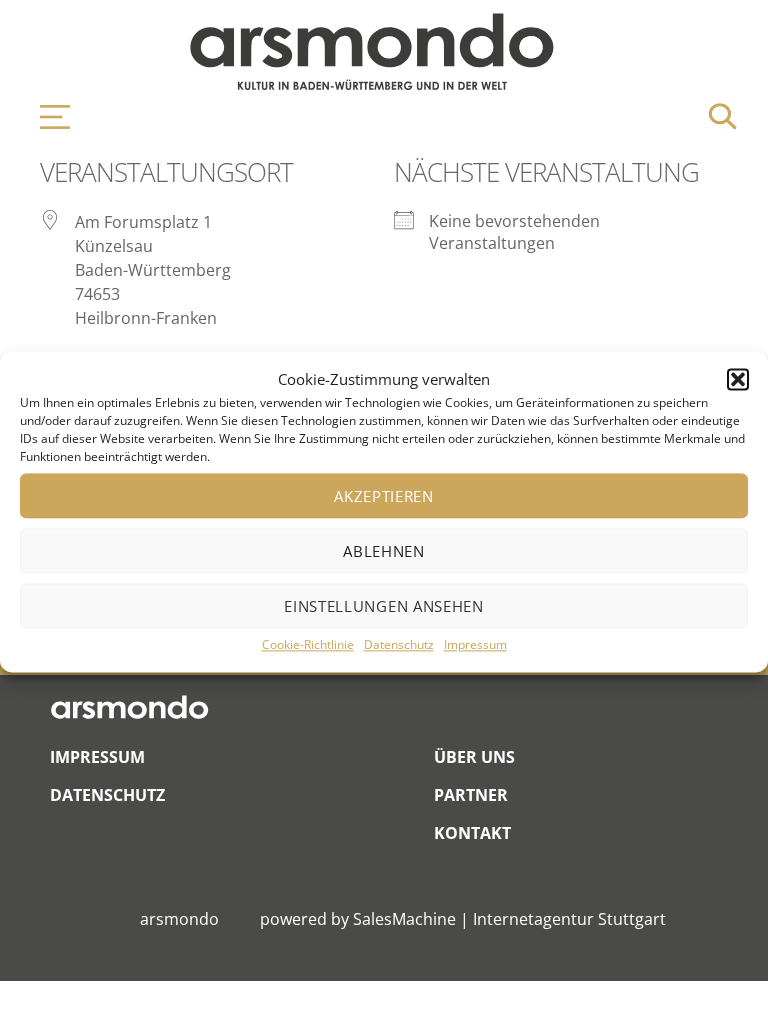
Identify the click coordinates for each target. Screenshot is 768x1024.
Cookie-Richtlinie (308, 645)
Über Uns (474, 757)
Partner (471, 795)
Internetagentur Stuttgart (569, 919)
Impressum (475, 645)
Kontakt (472, 833)
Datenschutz (399, 645)
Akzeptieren (384, 496)
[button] (738, 380)
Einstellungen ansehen (384, 606)
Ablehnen (384, 551)
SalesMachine (404, 919)
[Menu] (45, 117)
